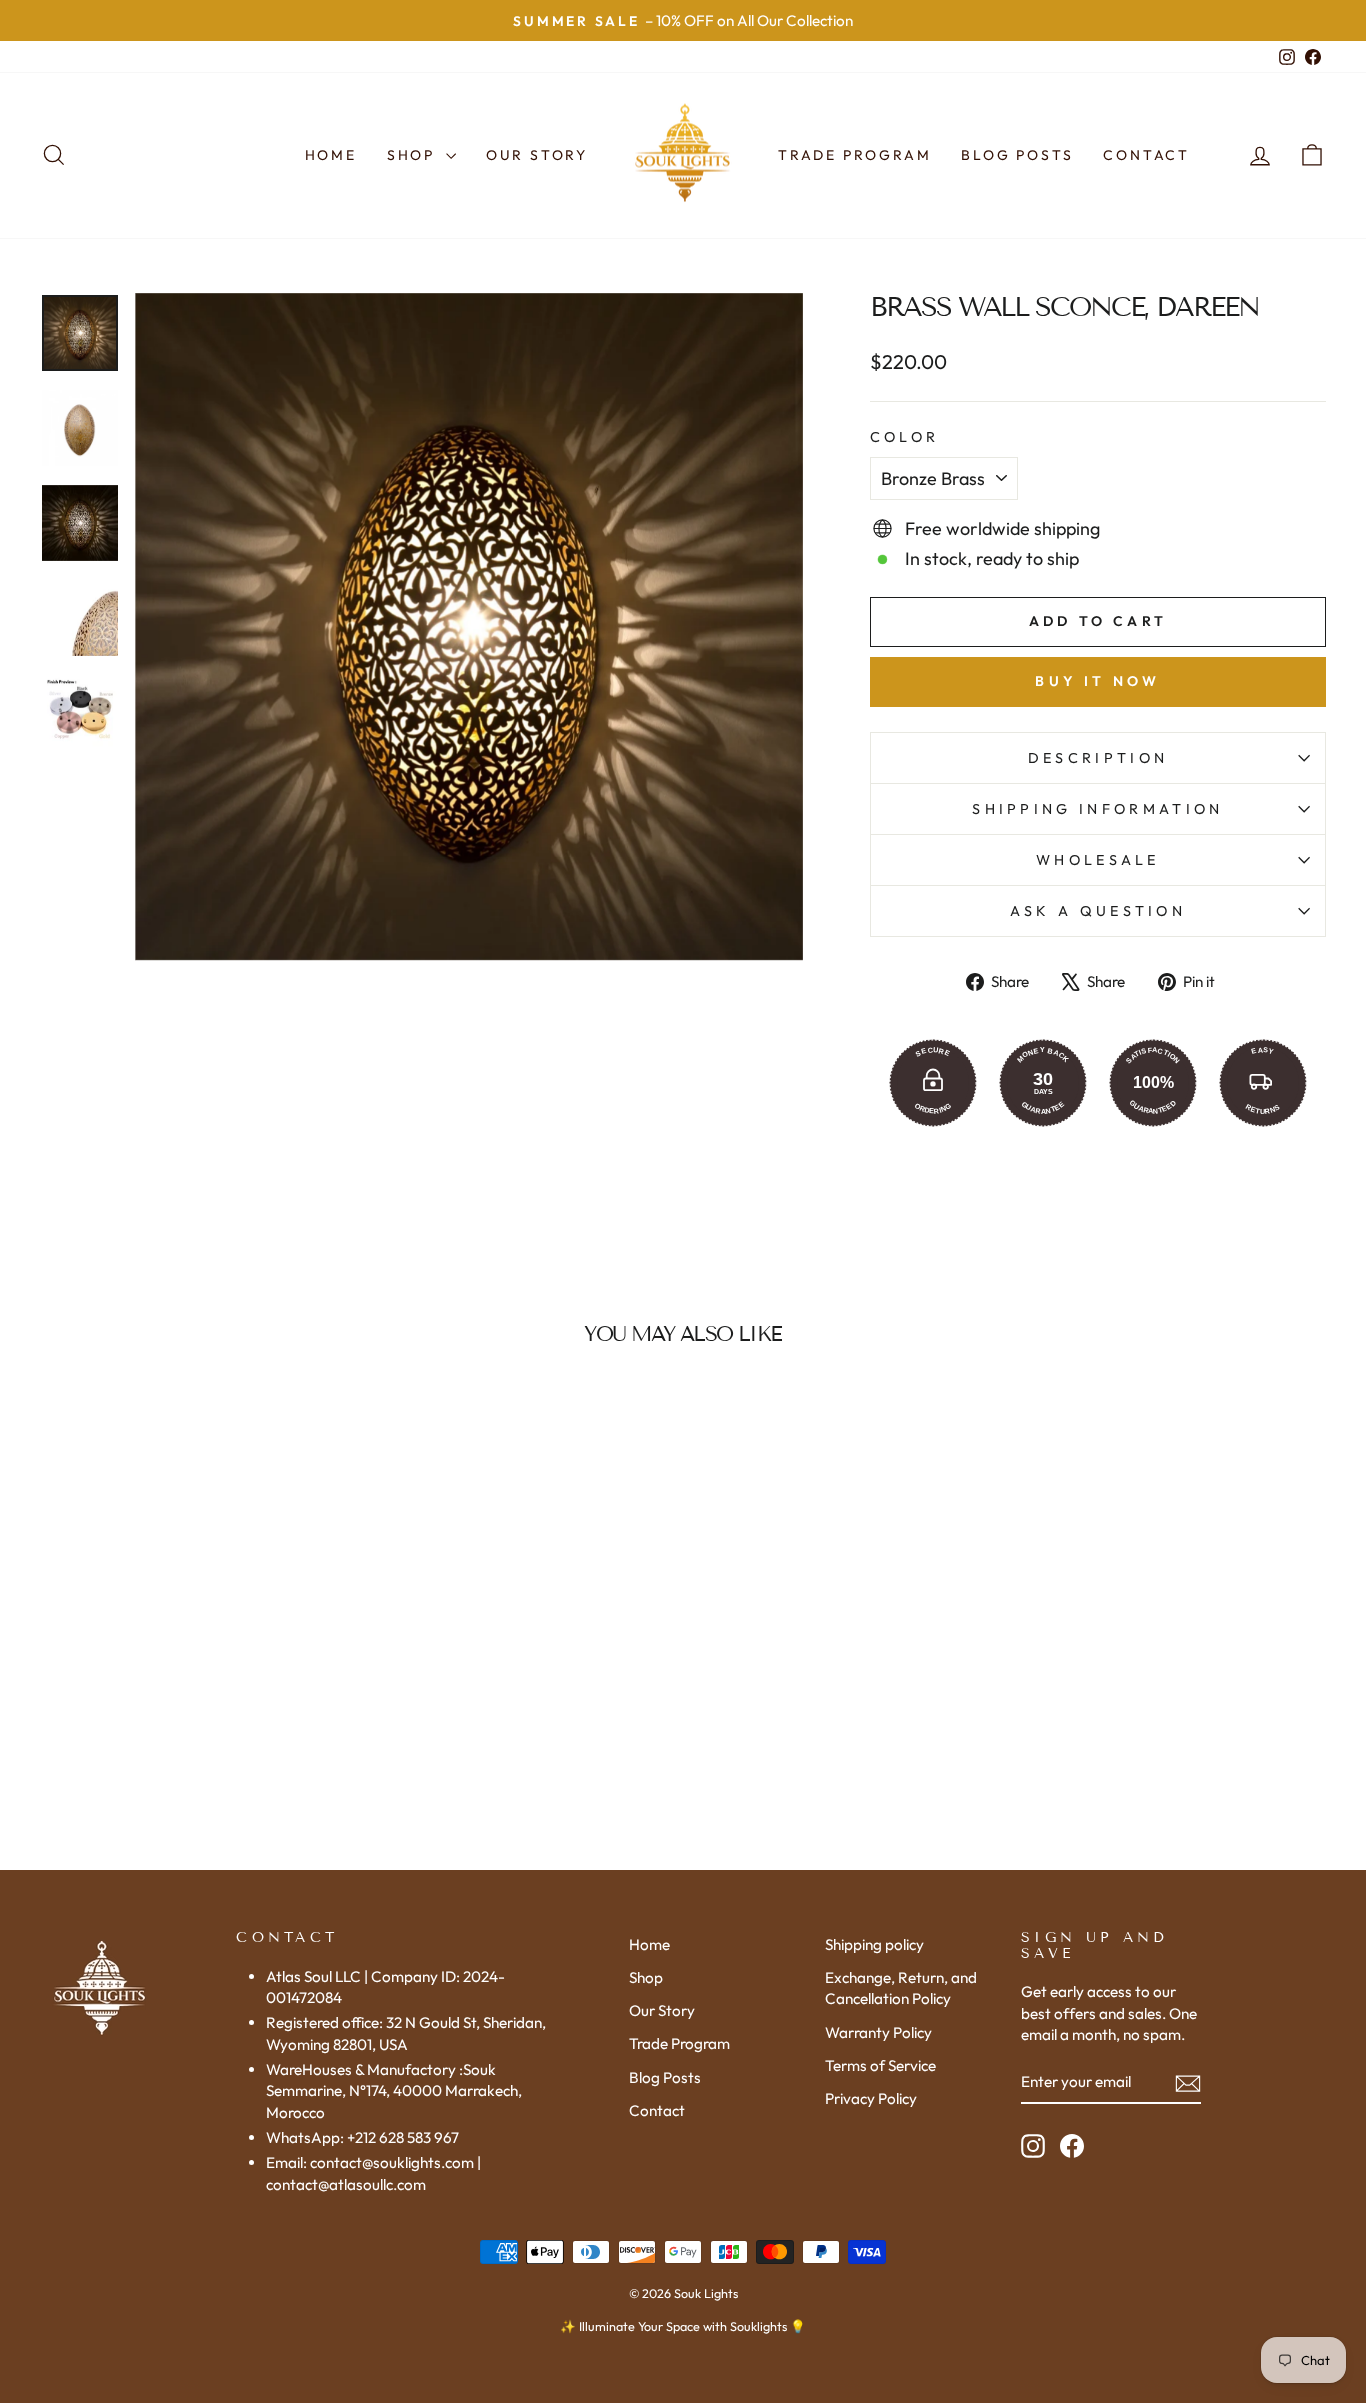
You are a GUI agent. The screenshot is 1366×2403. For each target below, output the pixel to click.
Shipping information (1097, 809)
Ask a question (1098, 911)
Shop (414, 155)
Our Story (537, 155)
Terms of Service (880, 2065)
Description (1098, 758)
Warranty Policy (878, 2032)
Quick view (193, 1676)
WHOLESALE (1098, 860)
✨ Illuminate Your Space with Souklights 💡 (683, 2326)
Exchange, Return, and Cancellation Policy (901, 1988)
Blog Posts (1017, 155)
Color (905, 437)
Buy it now (1097, 681)
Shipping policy (874, 1944)
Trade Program (854, 155)
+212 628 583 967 (403, 2137)
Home (331, 155)
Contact (1146, 155)
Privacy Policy (871, 2098)
